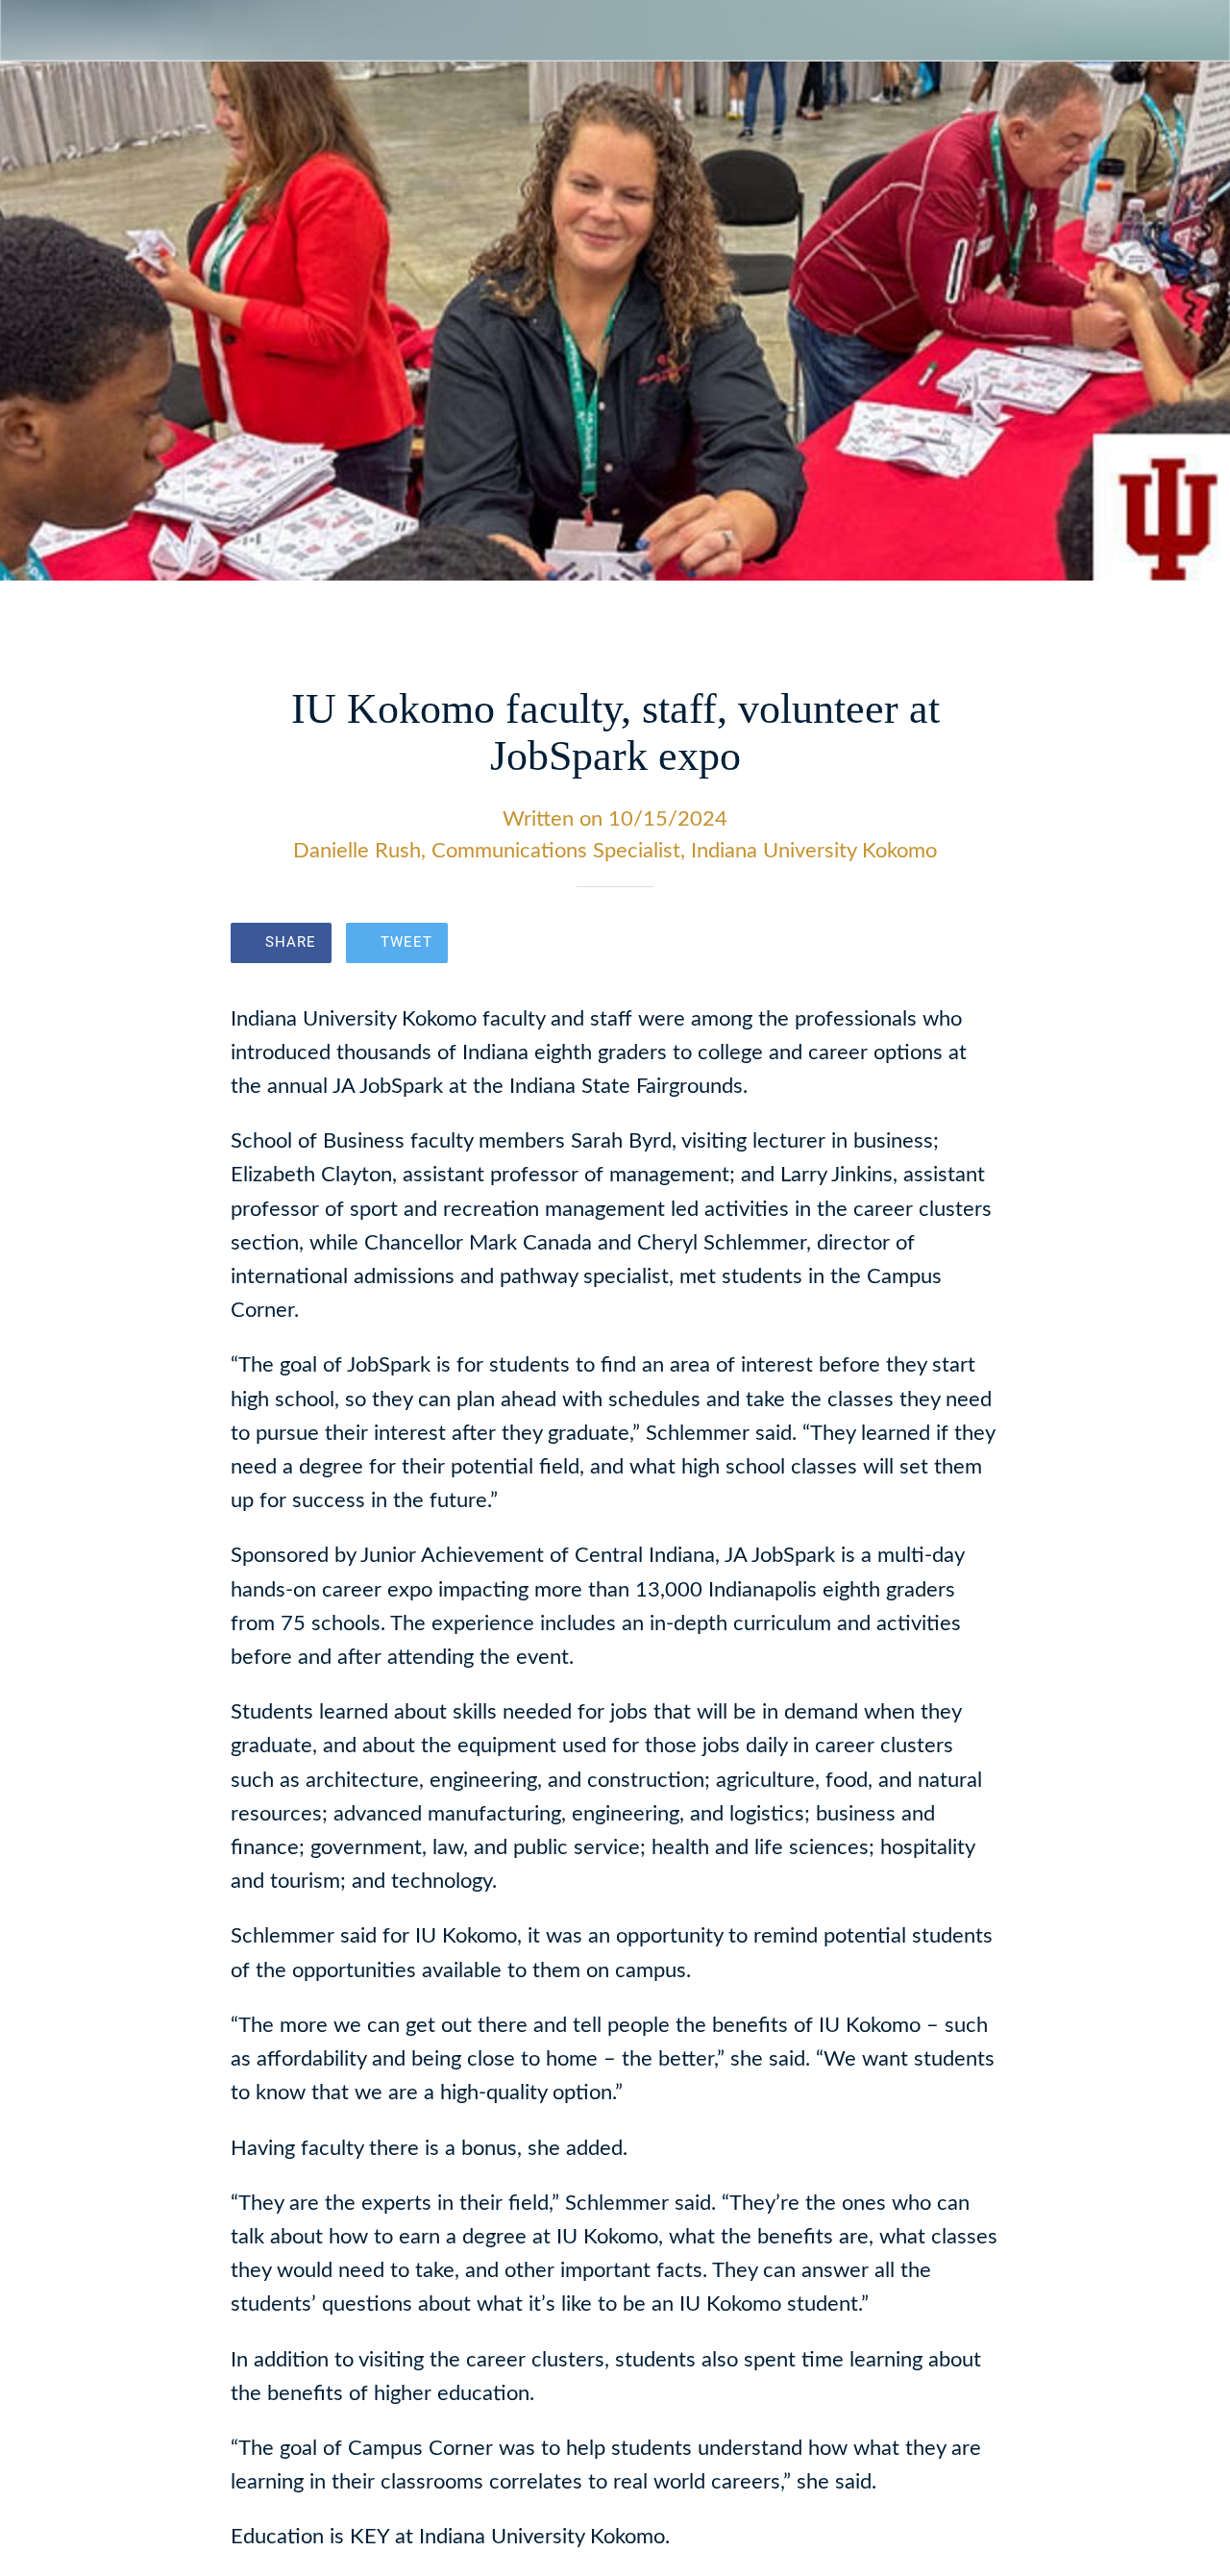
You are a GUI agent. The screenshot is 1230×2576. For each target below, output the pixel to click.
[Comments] (976, 945)
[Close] (31, 31)
